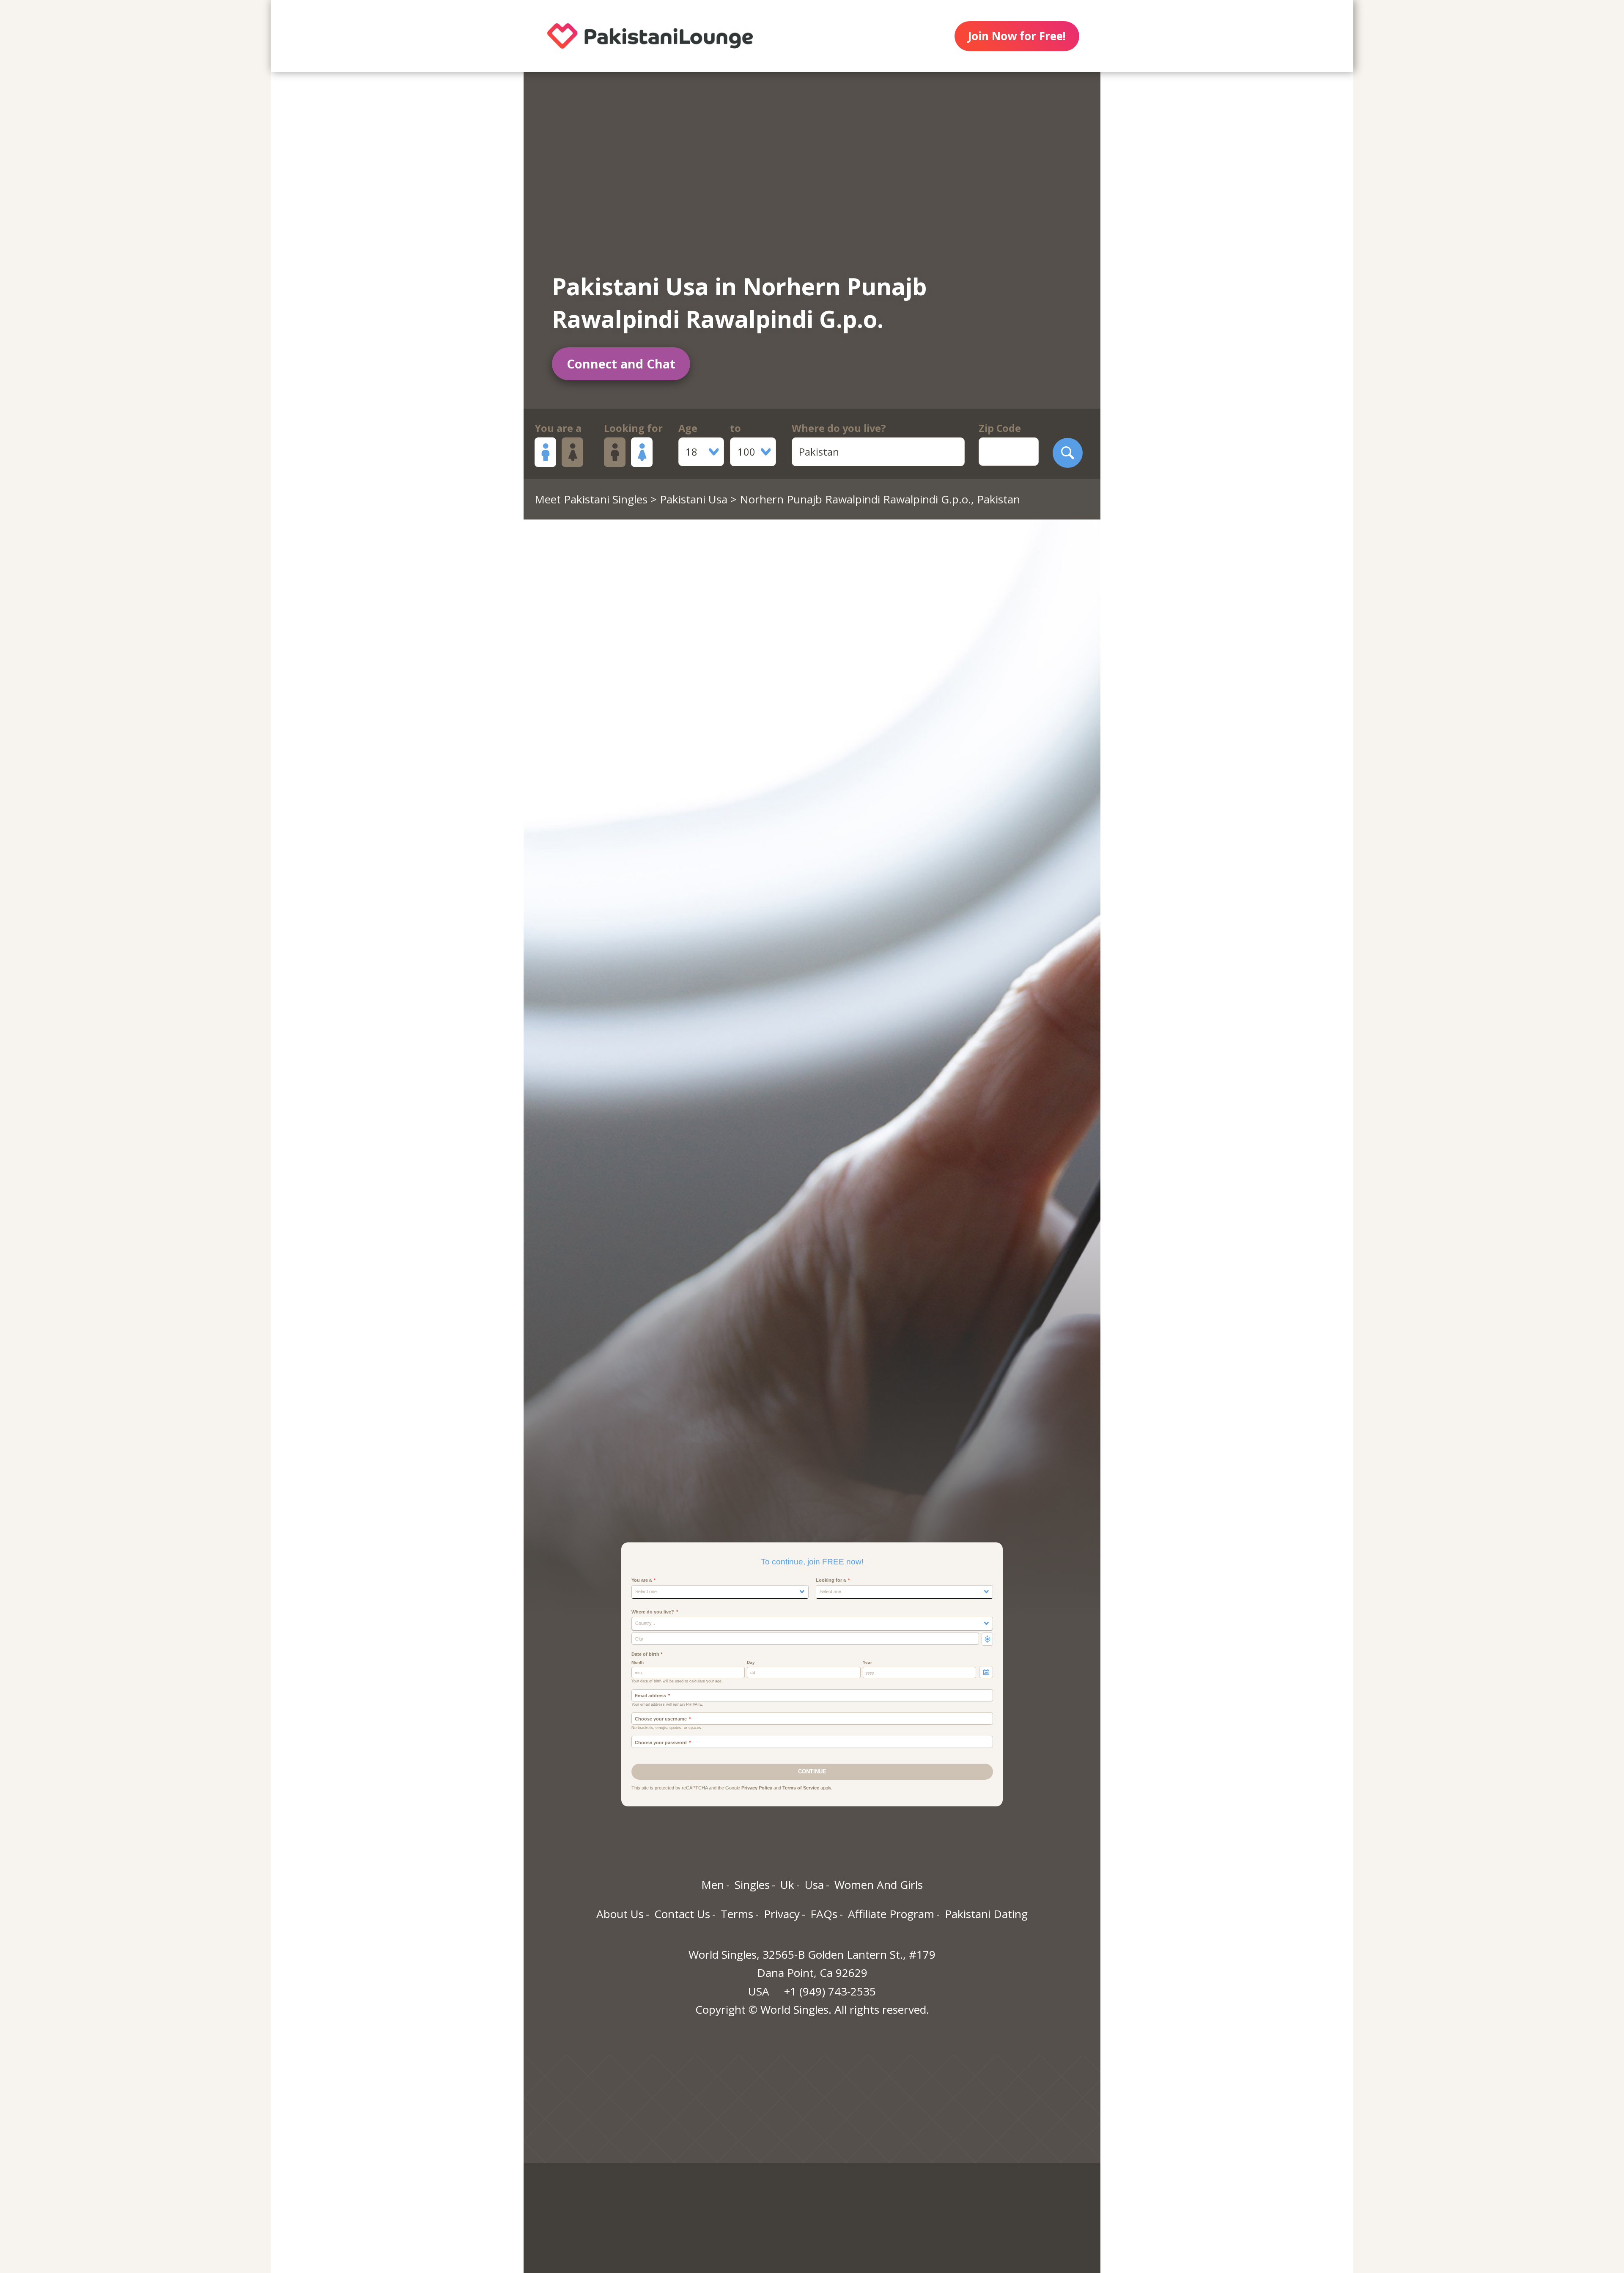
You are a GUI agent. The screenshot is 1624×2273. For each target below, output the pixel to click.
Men (713, 1885)
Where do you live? (839, 428)
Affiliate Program (891, 1914)
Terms (737, 1914)
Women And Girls (879, 1885)
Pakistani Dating (986, 1914)
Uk (787, 1885)
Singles (752, 1885)
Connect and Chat (621, 364)
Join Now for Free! (1017, 36)
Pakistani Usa (694, 499)
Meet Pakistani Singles (591, 499)
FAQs (824, 1914)
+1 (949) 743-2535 (830, 1991)
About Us (620, 1914)
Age (688, 428)
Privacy (782, 1914)
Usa (814, 1885)
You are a (558, 428)
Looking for (633, 428)
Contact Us (682, 1914)
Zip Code (1000, 428)
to (735, 428)
